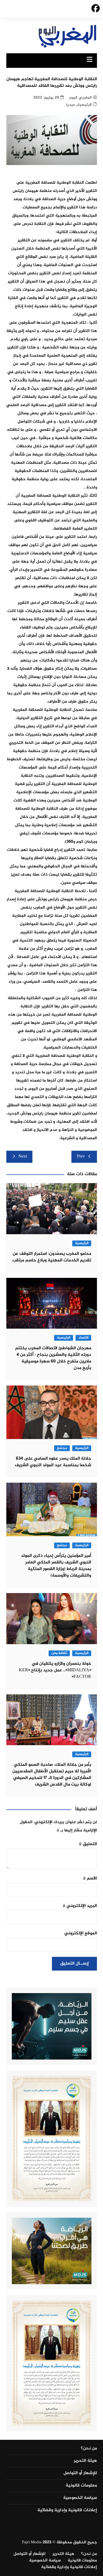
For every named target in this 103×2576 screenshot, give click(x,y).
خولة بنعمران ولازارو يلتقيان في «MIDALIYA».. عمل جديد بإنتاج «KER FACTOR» (55, 1670)
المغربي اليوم (80, 98)
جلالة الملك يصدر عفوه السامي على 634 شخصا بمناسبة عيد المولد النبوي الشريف (53, 1462)
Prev (81, 1157)
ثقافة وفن (59, 1653)
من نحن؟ (89, 2449)
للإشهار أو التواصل (80, 2473)
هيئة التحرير (85, 2461)
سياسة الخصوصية (80, 2498)
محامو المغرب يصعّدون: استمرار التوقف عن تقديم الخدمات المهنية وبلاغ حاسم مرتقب (52, 1257)
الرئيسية (84, 105)
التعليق (88, 1844)
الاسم (90, 1878)
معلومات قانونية (81, 2486)
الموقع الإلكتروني (81, 1933)
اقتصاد (83, 1338)
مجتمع (62, 1448)
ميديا (70, 105)
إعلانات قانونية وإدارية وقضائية (67, 2510)
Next (23, 1157)
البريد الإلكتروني (80, 1906)
